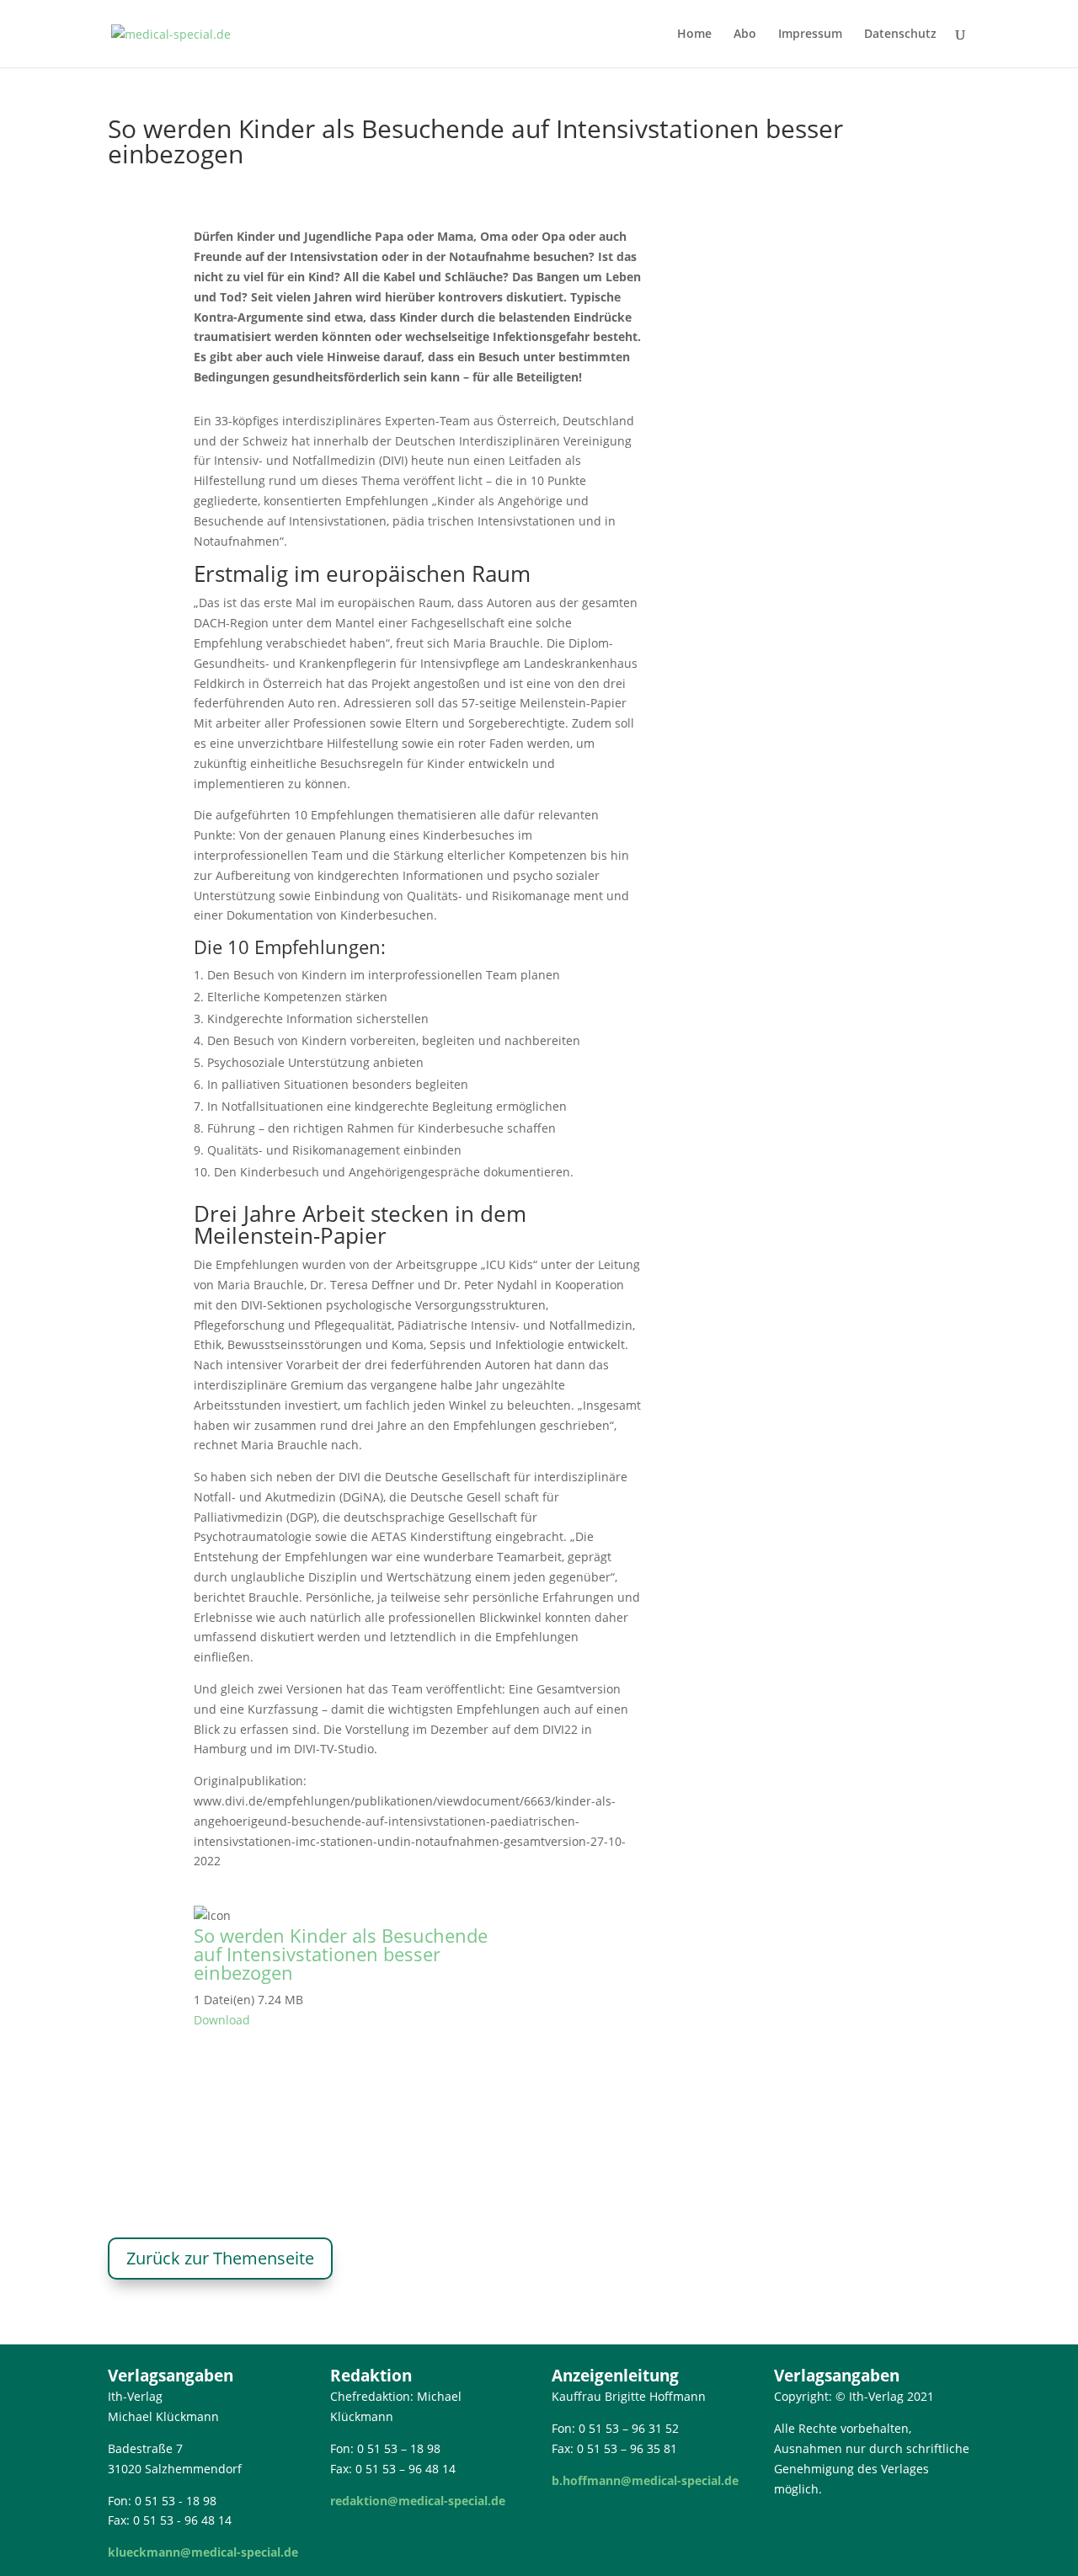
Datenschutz (900, 35)
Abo (745, 35)
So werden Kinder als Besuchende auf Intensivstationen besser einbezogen (341, 1954)
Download (222, 2020)
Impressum (810, 35)
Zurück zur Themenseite (220, 2258)
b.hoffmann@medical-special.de (645, 2480)
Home (694, 35)
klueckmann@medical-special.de (203, 2552)
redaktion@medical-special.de (418, 2501)
